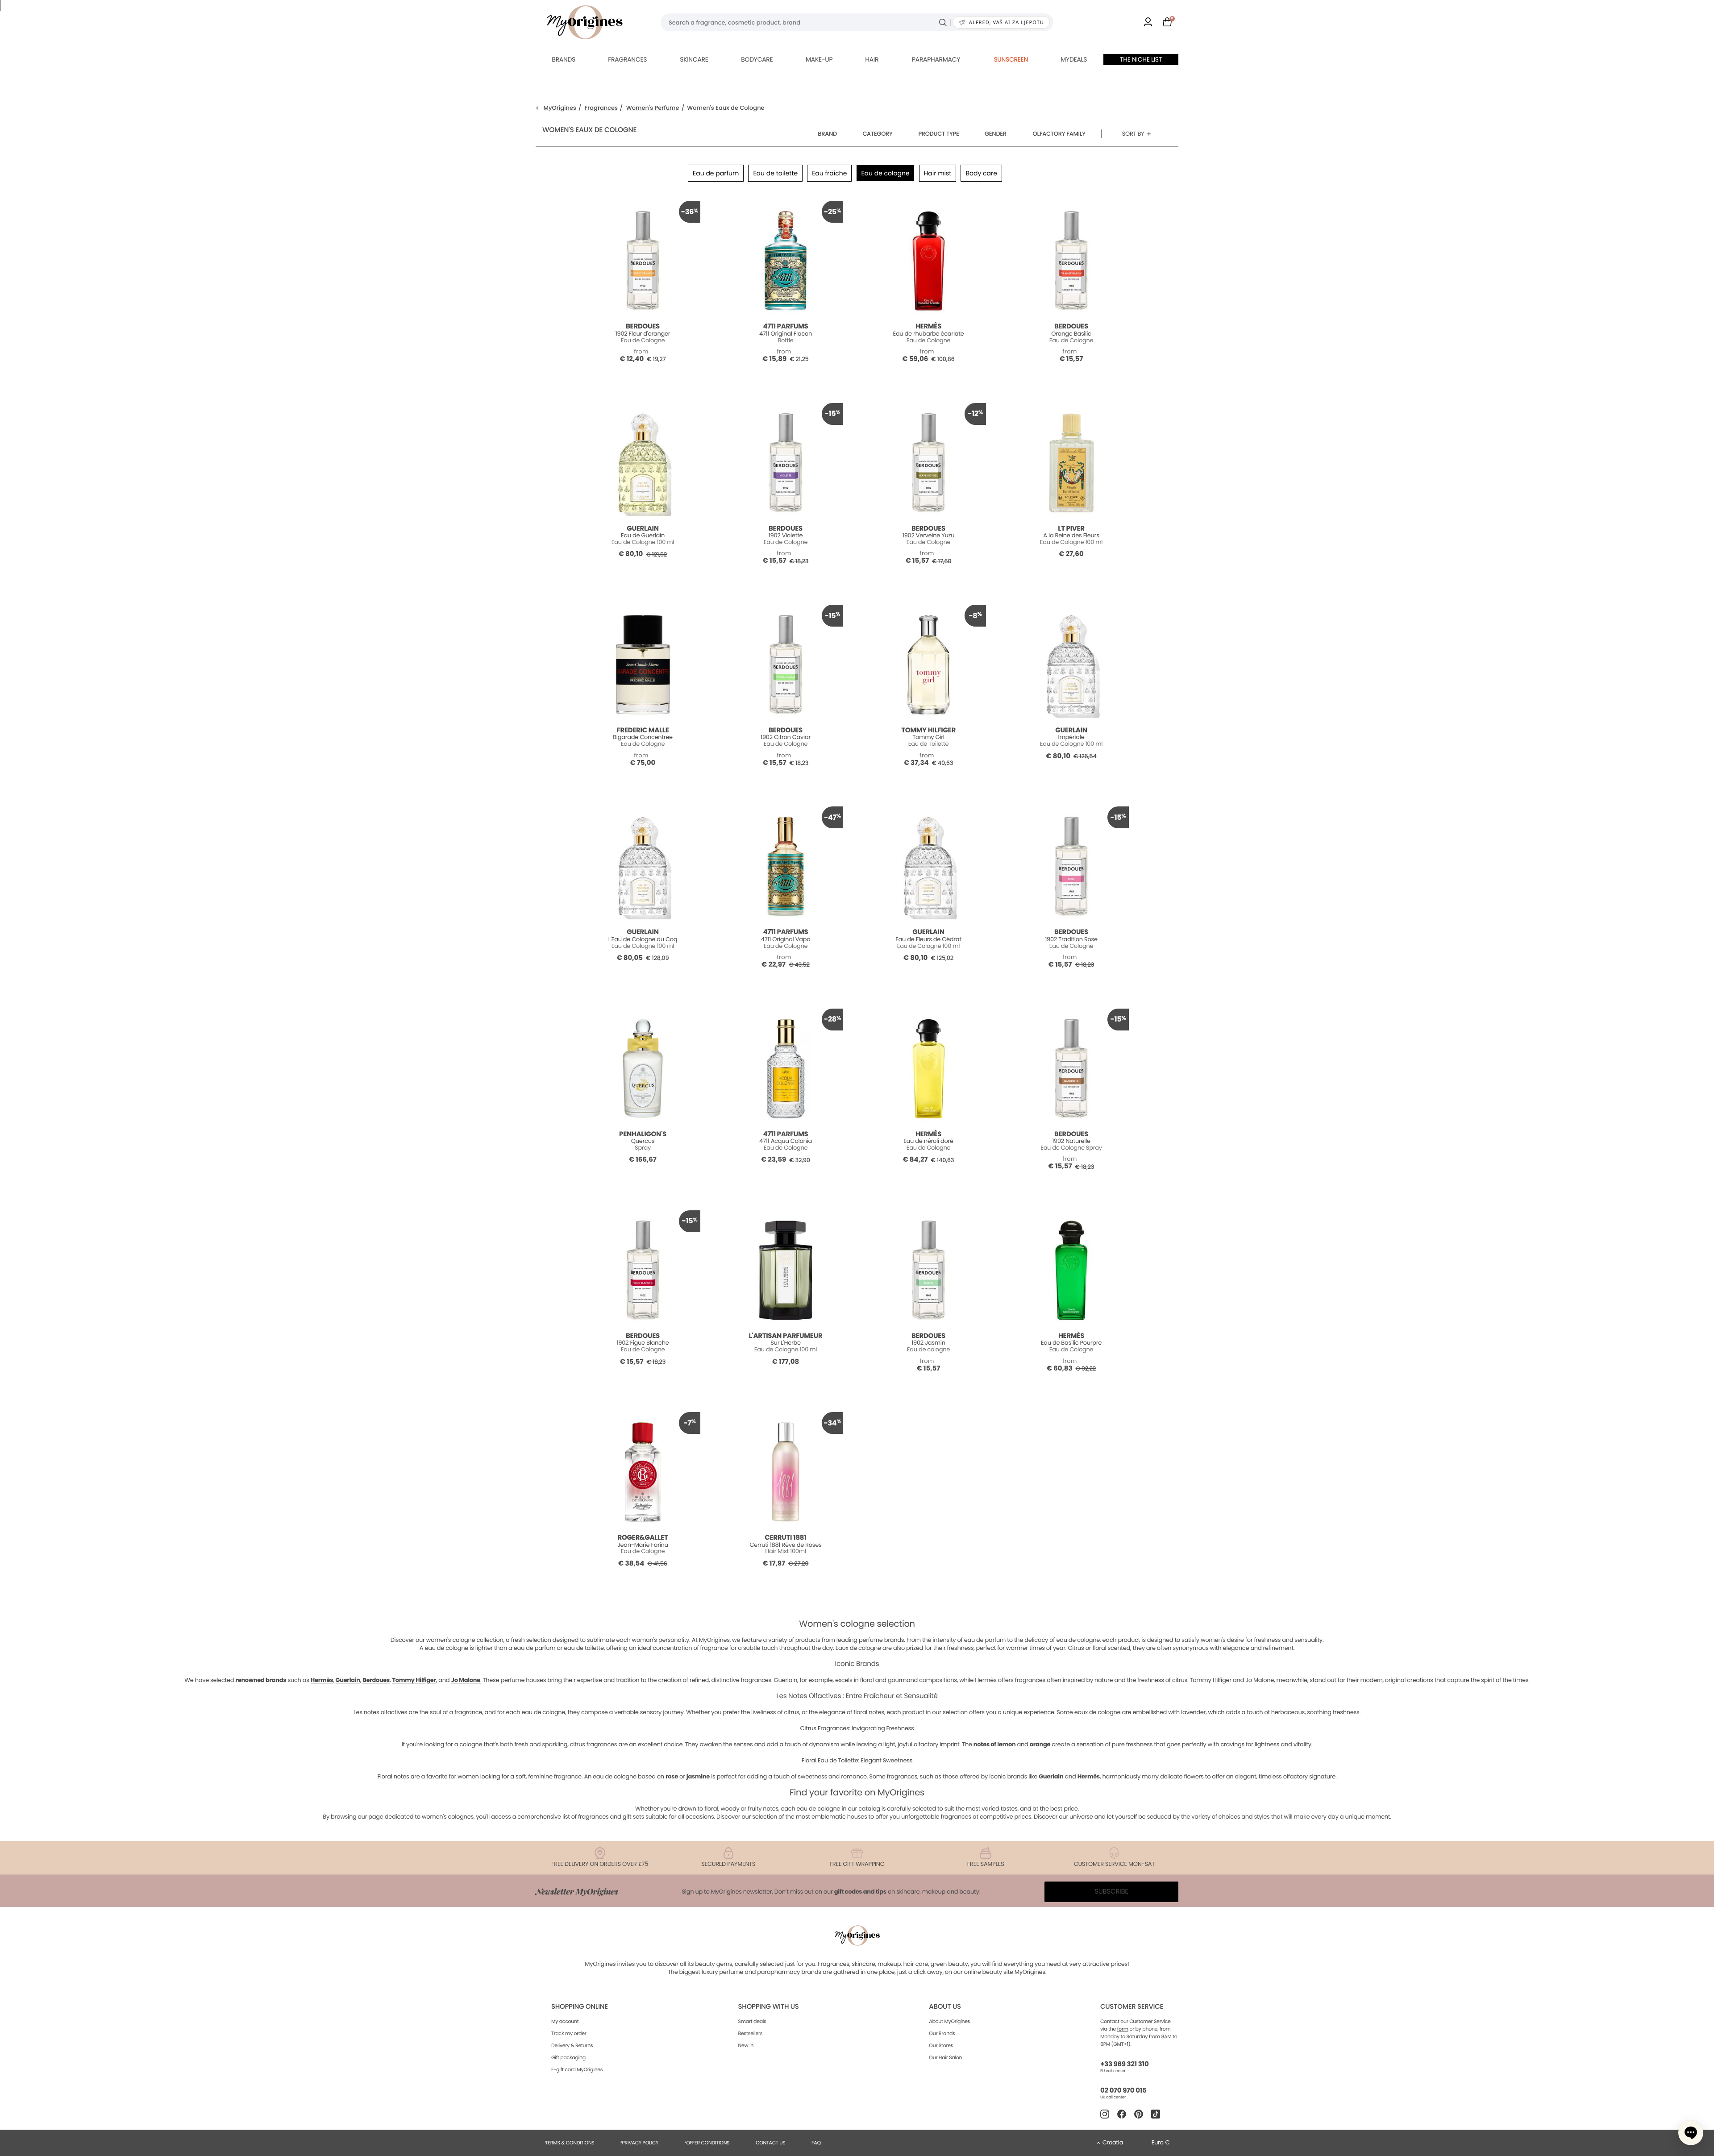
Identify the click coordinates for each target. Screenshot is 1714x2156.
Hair (872, 59)
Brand (827, 134)
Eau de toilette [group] (775, 173)
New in (746, 2045)
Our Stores (941, 2045)
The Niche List (1141, 59)
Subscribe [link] (1111, 1892)
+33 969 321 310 (1124, 2064)
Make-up (819, 59)
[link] (1148, 23)
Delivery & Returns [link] (572, 2045)
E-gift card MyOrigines (577, 2069)
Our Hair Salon (945, 2057)
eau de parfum (535, 1648)
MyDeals (1074, 59)
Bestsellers (751, 2033)
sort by (1133, 134)
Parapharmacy (936, 59)
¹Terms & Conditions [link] (570, 2143)
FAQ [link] (816, 2143)
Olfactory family (1059, 134)
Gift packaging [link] (568, 2057)
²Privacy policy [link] (639, 2143)
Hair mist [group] (938, 173)
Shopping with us (769, 2007)
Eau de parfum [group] (716, 173)
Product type (938, 134)
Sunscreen (1011, 59)
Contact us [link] (771, 2143)
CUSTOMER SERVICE (1132, 2007)
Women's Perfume (653, 108)
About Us (945, 2007)
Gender (996, 134)
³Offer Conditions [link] (707, 2143)
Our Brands (942, 2033)
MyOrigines (560, 108)
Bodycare (757, 59)
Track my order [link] (569, 2033)
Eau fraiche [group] (829, 173)
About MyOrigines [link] (949, 2021)
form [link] (1123, 2029)
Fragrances (627, 59)
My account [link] (565, 2021)
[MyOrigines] (585, 22)
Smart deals (752, 2021)
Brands (564, 59)
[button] (1691, 2133)
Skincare (694, 59)
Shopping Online (580, 2007)
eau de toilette (584, 1648)
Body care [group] (981, 173)
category (877, 134)
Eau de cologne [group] (885, 173)
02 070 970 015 (1123, 2091)
